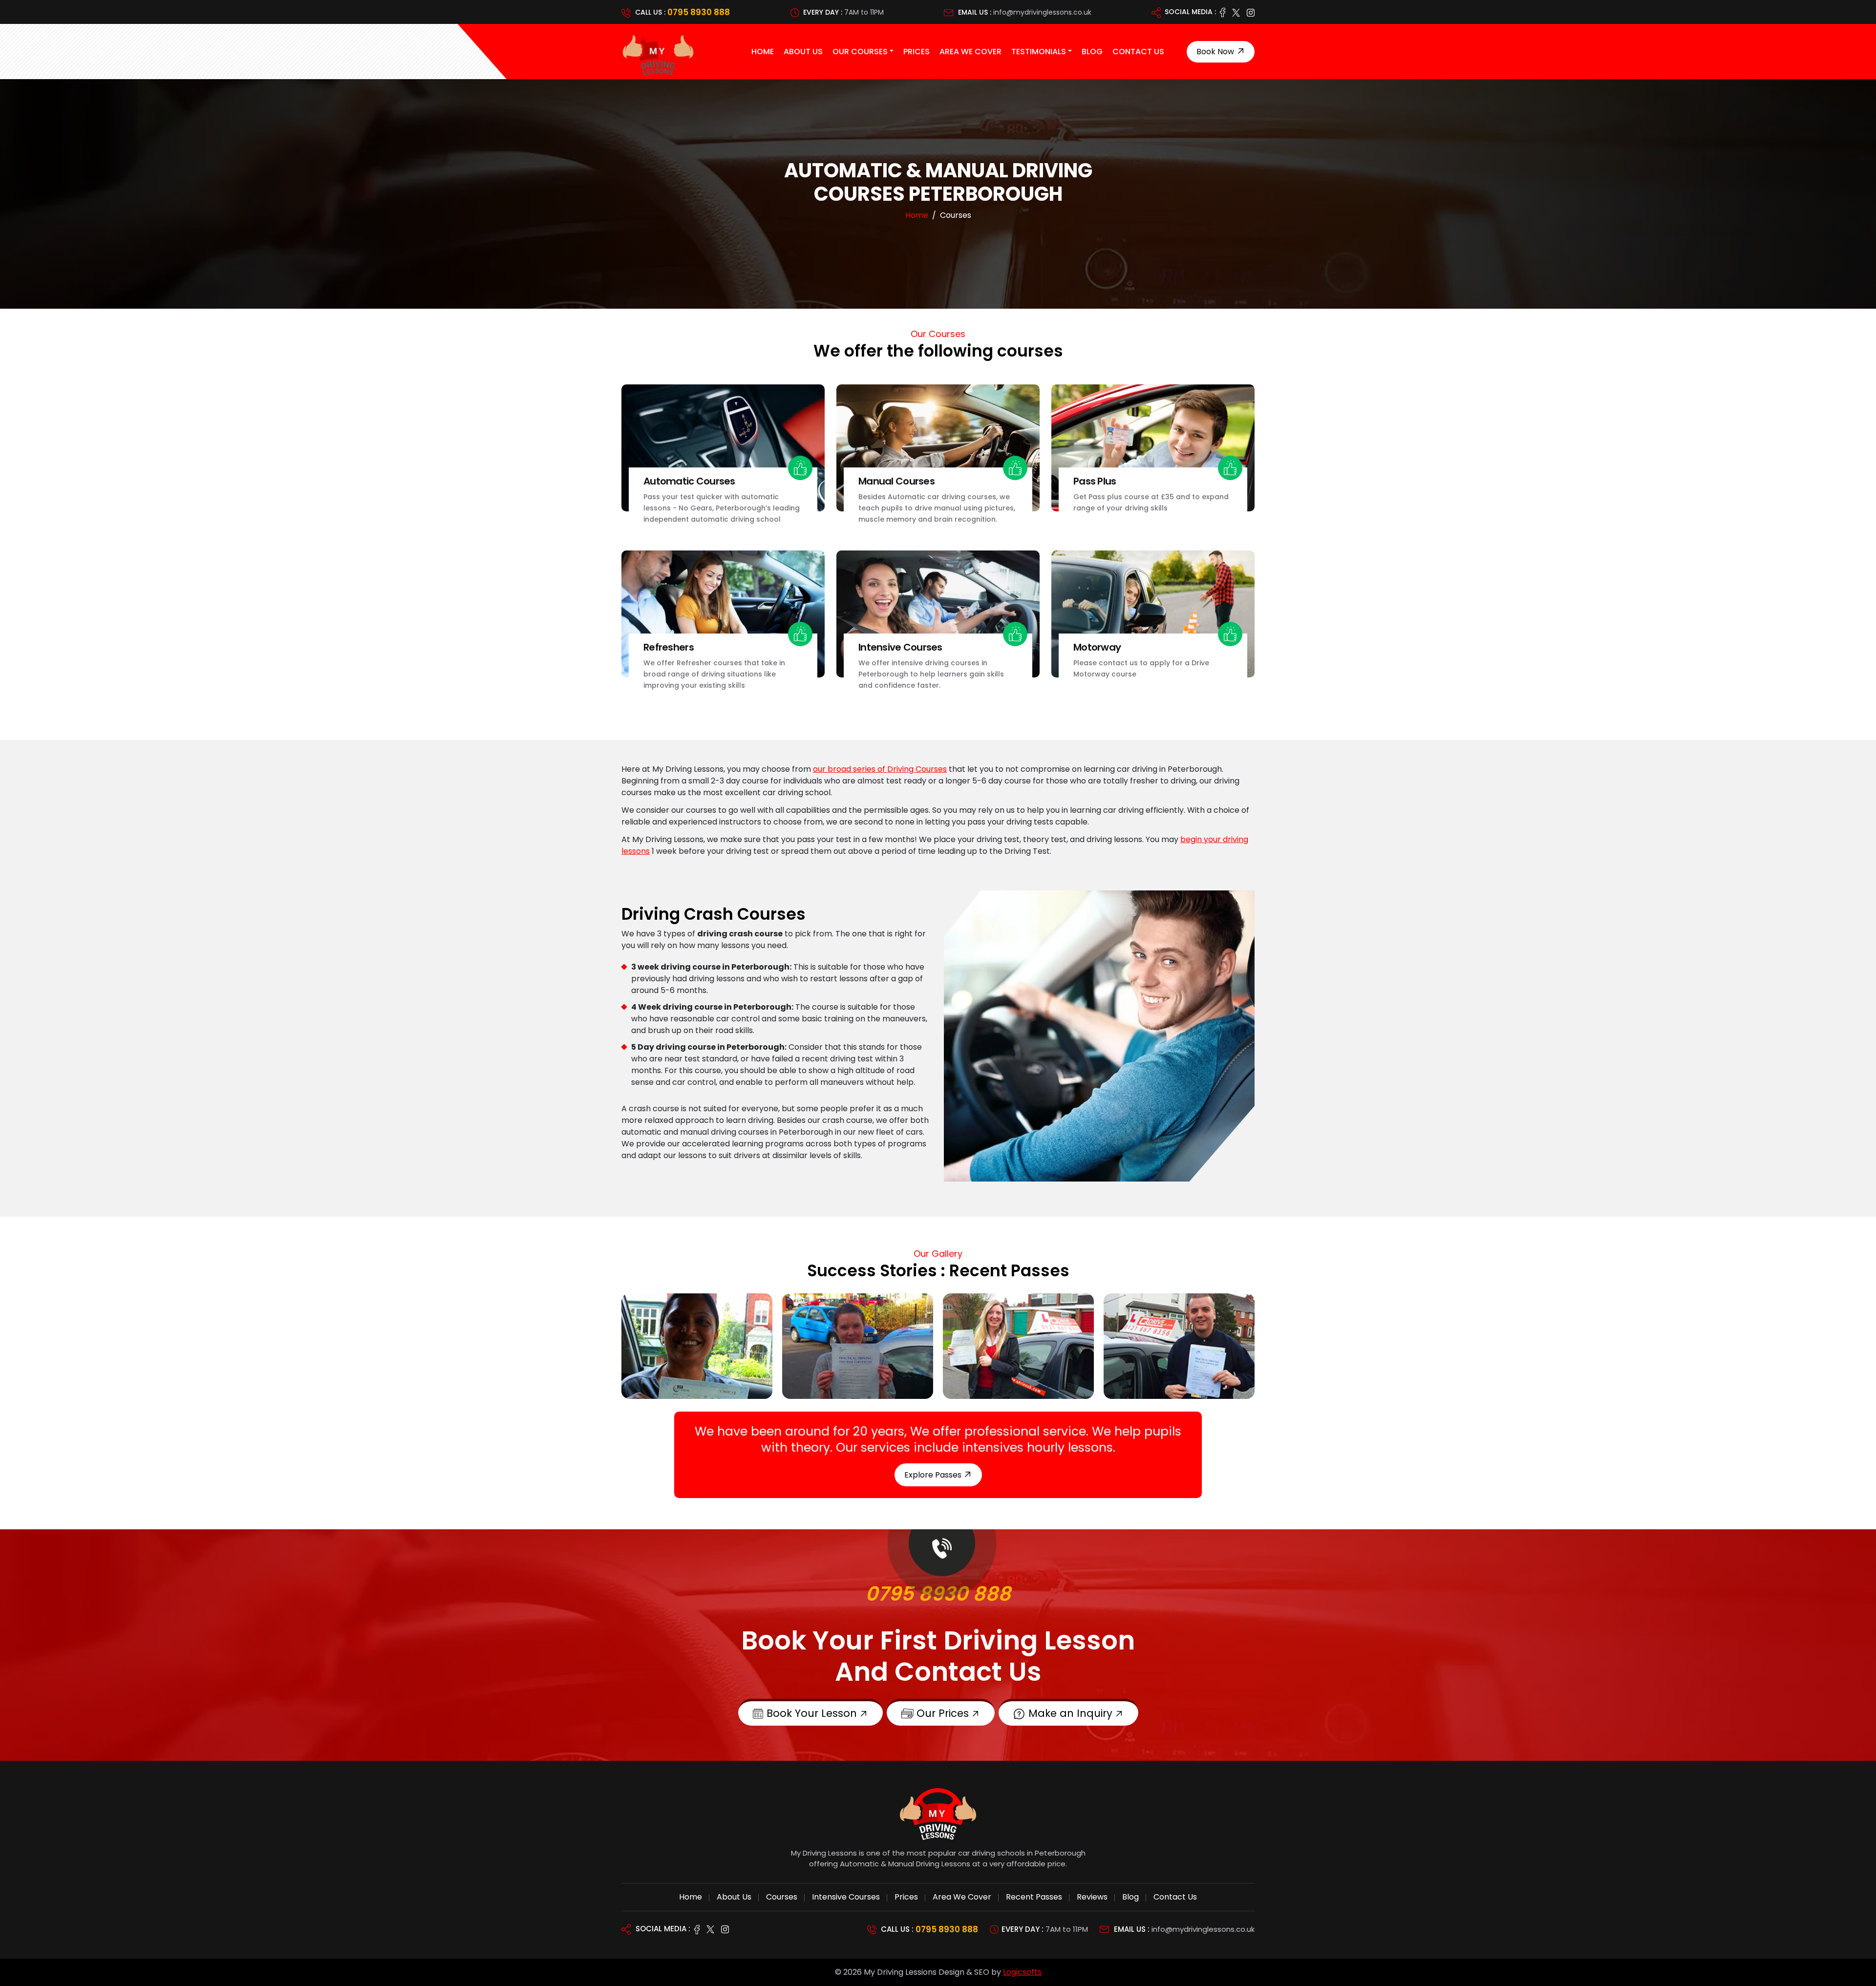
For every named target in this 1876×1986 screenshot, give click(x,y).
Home (763, 52)
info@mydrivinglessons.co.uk (1042, 12)
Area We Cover (970, 52)
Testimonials (1039, 52)
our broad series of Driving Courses (880, 769)
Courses (782, 1897)
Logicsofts (1022, 1972)
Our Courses (860, 52)
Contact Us (1138, 52)
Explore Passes (934, 1475)
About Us (803, 52)
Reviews (1092, 1897)
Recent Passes (1034, 1897)
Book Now (1216, 52)
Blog (1092, 52)
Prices (917, 52)
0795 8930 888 (699, 12)
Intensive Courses (846, 1897)
